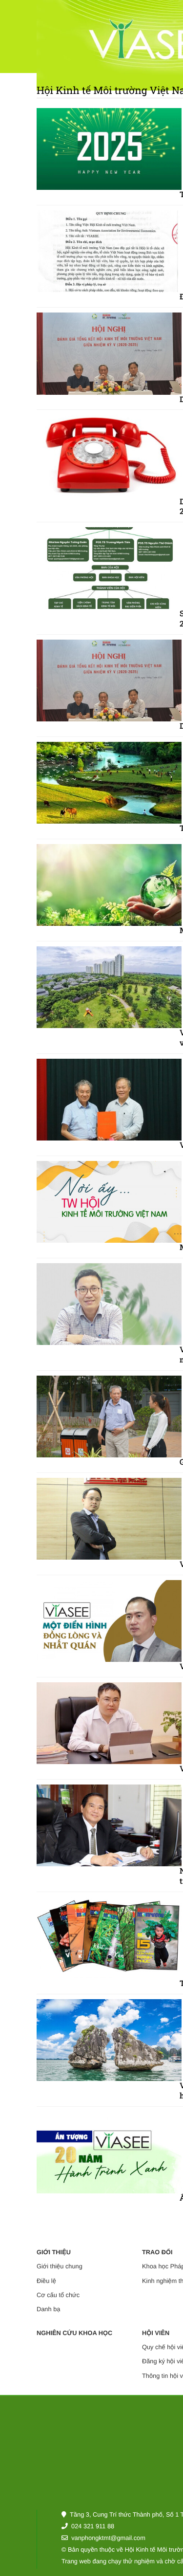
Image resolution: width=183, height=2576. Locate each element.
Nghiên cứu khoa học (74, 2333)
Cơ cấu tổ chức (58, 2295)
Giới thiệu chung (60, 2266)
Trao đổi (157, 2252)
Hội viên (156, 2333)
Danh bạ (48, 2309)
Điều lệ (46, 2281)
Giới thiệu (54, 2252)
